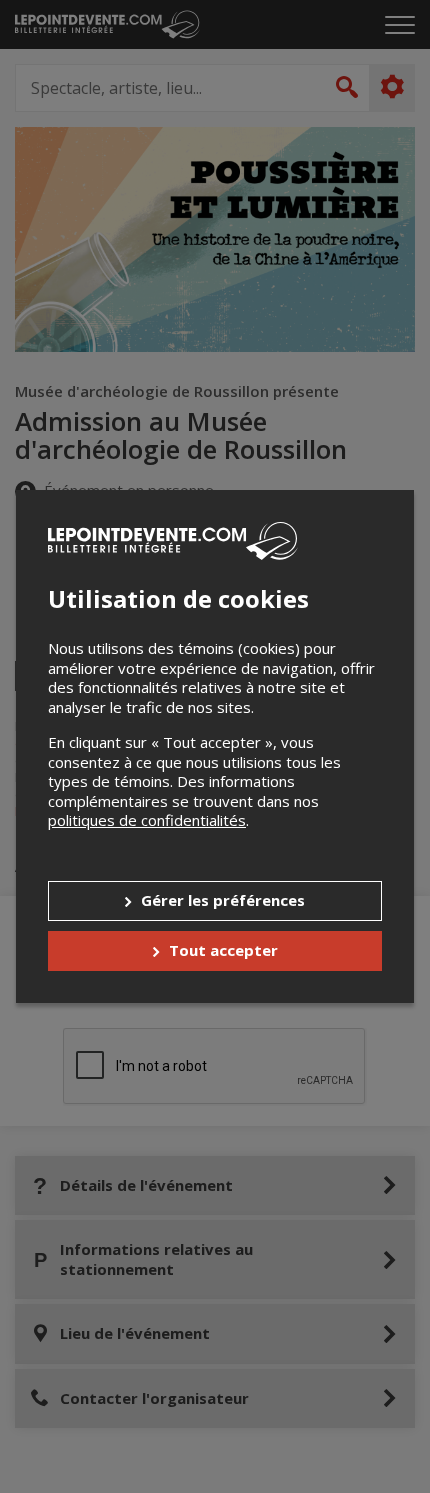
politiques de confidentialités (147, 820)
